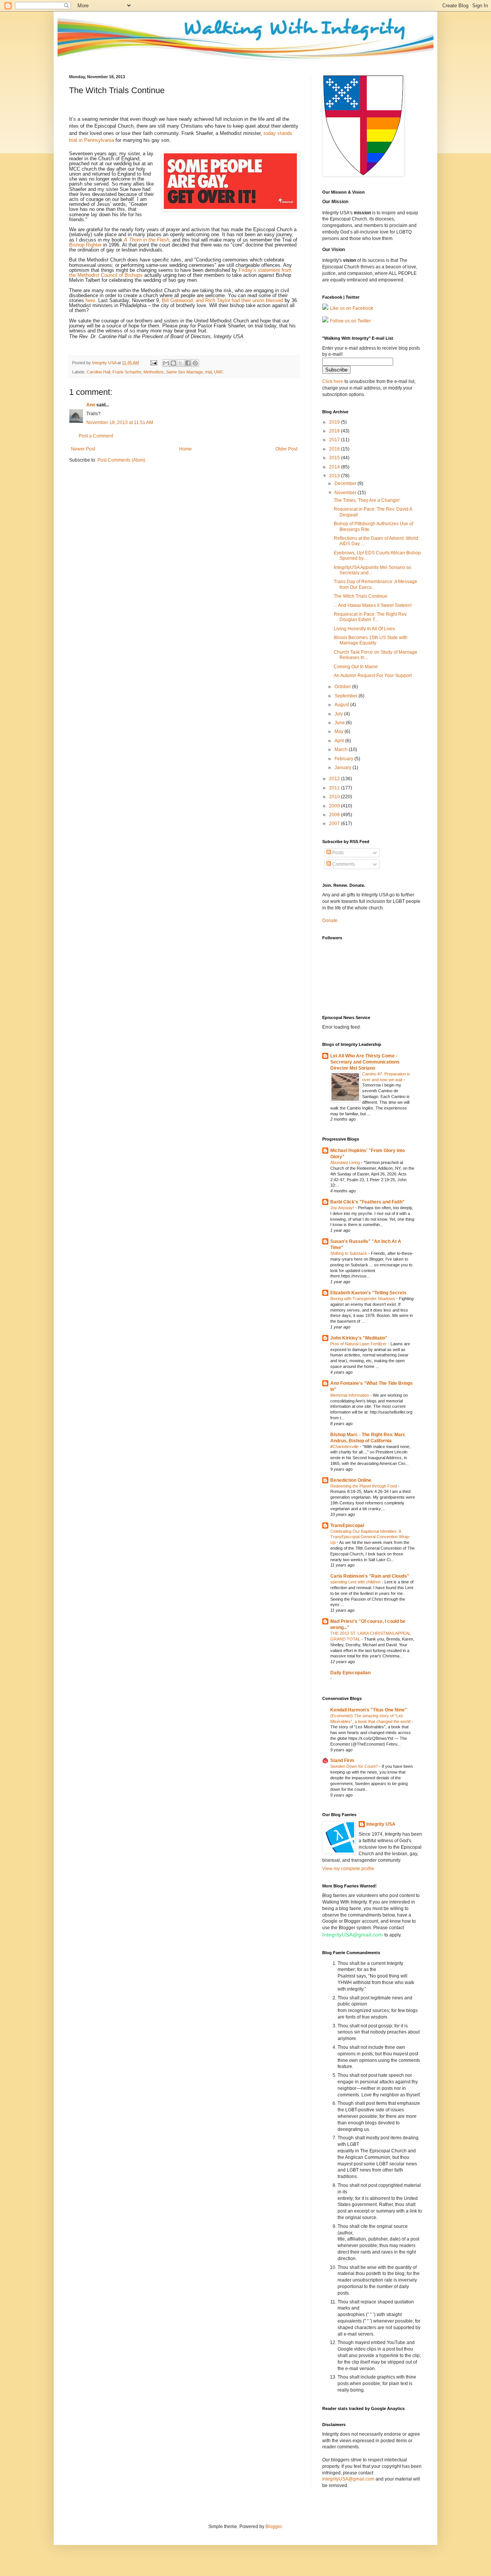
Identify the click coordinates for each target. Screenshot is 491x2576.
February (344, 759)
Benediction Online (351, 1480)
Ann (91, 405)
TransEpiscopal (347, 1526)
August (342, 705)
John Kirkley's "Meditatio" (359, 1338)
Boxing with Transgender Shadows (363, 1299)
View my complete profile (348, 1869)
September (347, 696)
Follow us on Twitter (350, 321)
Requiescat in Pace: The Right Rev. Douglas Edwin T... (371, 617)
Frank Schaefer (127, 372)
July (339, 714)
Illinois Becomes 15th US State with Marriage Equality (371, 640)
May (339, 732)
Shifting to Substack (349, 1253)
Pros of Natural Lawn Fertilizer (359, 1344)
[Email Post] (153, 363)
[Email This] (166, 363)
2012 (335, 779)
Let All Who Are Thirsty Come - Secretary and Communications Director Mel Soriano (365, 1062)
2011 (335, 788)
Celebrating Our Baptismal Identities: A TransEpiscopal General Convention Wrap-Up (370, 1537)
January (344, 768)
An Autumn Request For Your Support (373, 676)
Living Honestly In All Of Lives (364, 629)
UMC (219, 372)
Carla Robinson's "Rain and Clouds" (370, 1576)
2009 (335, 806)
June (340, 723)
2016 (335, 449)
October (343, 687)
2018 (335, 431)
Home (185, 449)
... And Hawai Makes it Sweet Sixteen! (373, 605)
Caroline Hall (98, 372)
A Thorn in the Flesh (147, 240)
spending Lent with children (356, 1582)
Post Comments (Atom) (121, 460)
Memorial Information (350, 1395)
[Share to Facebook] (188, 363)
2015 (335, 458)
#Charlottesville (345, 1447)
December (346, 483)
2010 (335, 797)
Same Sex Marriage (185, 372)
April (340, 741)
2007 (335, 824)
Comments (343, 864)
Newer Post (83, 449)
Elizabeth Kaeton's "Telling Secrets (368, 1293)
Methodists (154, 372)
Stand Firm (342, 1761)
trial (208, 372)
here (90, 300)
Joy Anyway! (343, 1208)
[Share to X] (181, 363)
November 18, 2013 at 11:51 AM (120, 422)
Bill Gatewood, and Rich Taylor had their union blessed (222, 300)
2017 (335, 440)
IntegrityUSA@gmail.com (353, 1935)
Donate (330, 921)
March (342, 750)
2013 (335, 476)
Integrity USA (381, 1824)
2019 (335, 422)
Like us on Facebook (352, 308)
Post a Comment (96, 436)
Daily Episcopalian (350, 1673)
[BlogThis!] (173, 363)
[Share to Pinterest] (195, 363)
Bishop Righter (85, 245)
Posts (337, 853)
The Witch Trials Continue (361, 596)
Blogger (274, 2527)
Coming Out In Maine (356, 667)
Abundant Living (346, 1162)
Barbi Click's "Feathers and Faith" (367, 1202)
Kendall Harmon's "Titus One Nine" (369, 1710)
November (346, 493)
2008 (335, 815)
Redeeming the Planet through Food (364, 1486)
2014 (335, 467)
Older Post (286, 449)
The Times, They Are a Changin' (367, 500)
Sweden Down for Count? (355, 1766)
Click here (333, 381)
